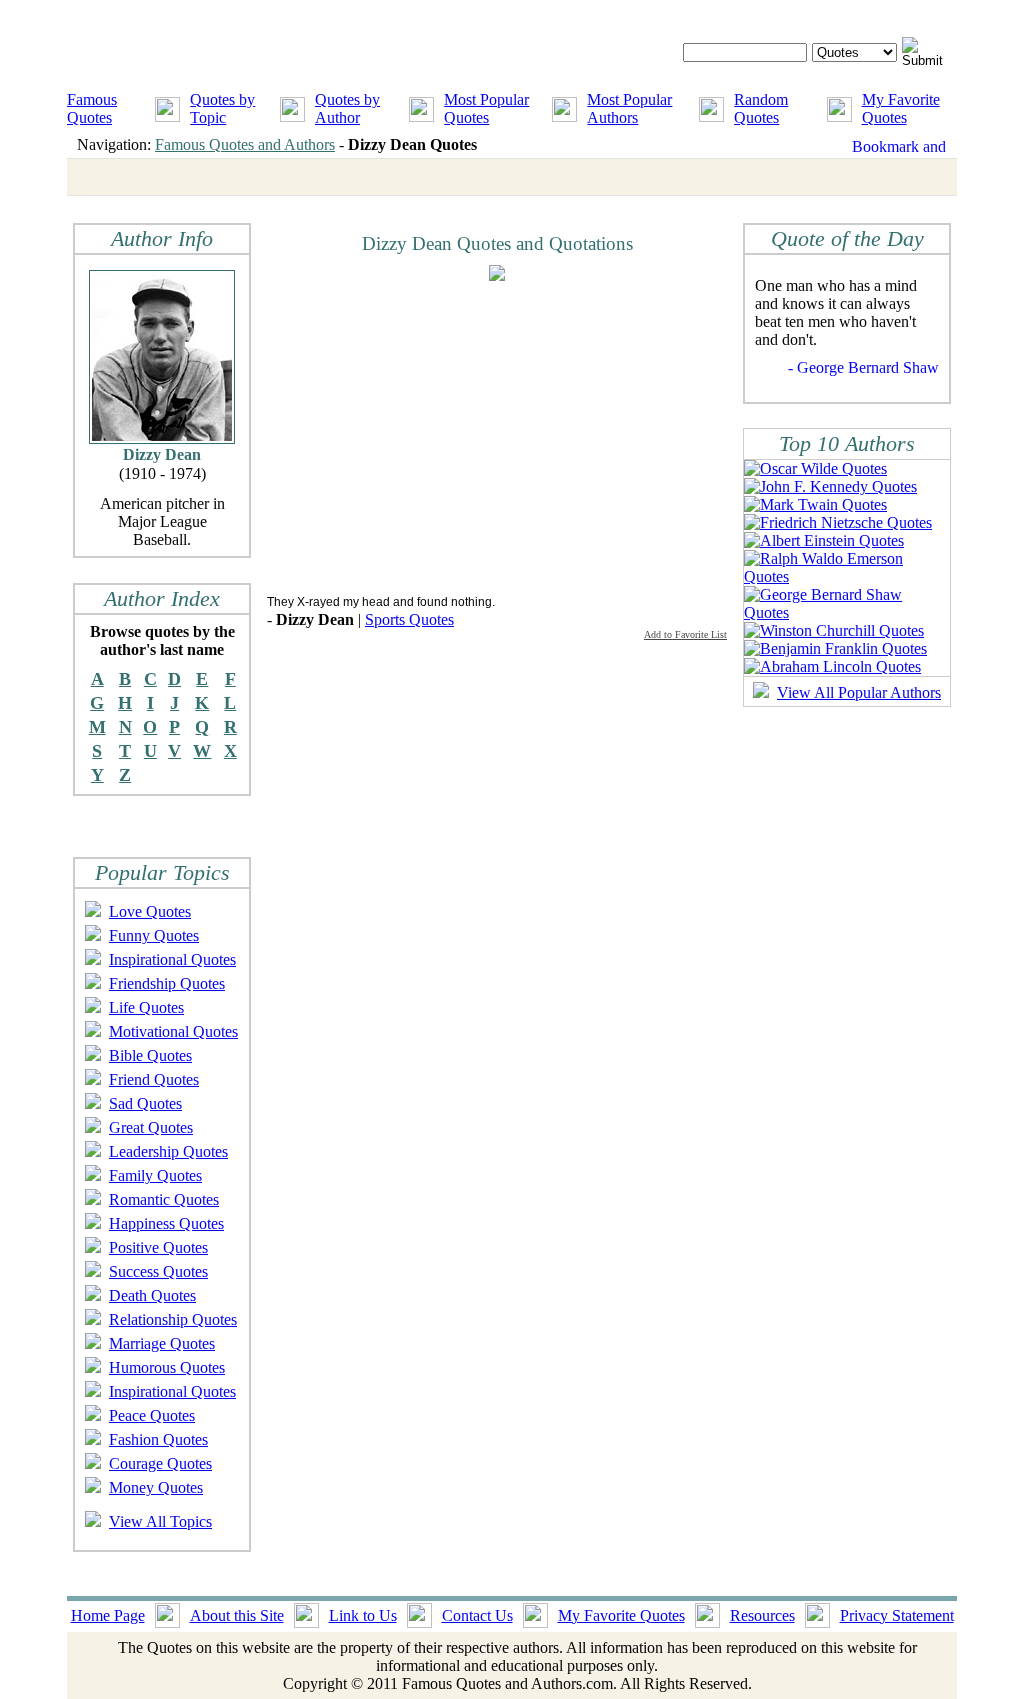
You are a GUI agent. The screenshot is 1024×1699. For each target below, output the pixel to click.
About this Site (237, 1615)
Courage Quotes (160, 1463)
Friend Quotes (154, 1079)
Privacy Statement (897, 1615)
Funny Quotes (154, 935)
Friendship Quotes (167, 983)
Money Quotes (156, 1487)
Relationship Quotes (173, 1319)
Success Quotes (158, 1271)
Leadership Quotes (168, 1151)
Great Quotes (151, 1127)
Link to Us (363, 1615)
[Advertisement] (435, 437)
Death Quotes (152, 1295)
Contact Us (477, 1615)
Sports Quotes (409, 619)
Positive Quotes (158, 1247)
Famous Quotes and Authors (245, 144)
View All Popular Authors (859, 692)
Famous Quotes (92, 108)
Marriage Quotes (162, 1343)
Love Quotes (150, 911)
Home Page (108, 1615)
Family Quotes (155, 1175)
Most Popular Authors (629, 108)
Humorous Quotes (167, 1367)
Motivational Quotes (173, 1031)
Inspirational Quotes (172, 959)
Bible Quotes (150, 1055)
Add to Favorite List (685, 634)
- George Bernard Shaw (863, 367)
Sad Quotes (145, 1103)
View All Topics (160, 1521)
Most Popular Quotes (486, 108)
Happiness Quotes (166, 1223)
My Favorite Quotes (901, 108)
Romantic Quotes (164, 1199)
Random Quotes (761, 108)
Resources (762, 1615)
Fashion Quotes (158, 1439)
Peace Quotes (152, 1415)
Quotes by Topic (222, 108)
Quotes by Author (347, 108)
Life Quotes (146, 1007)
